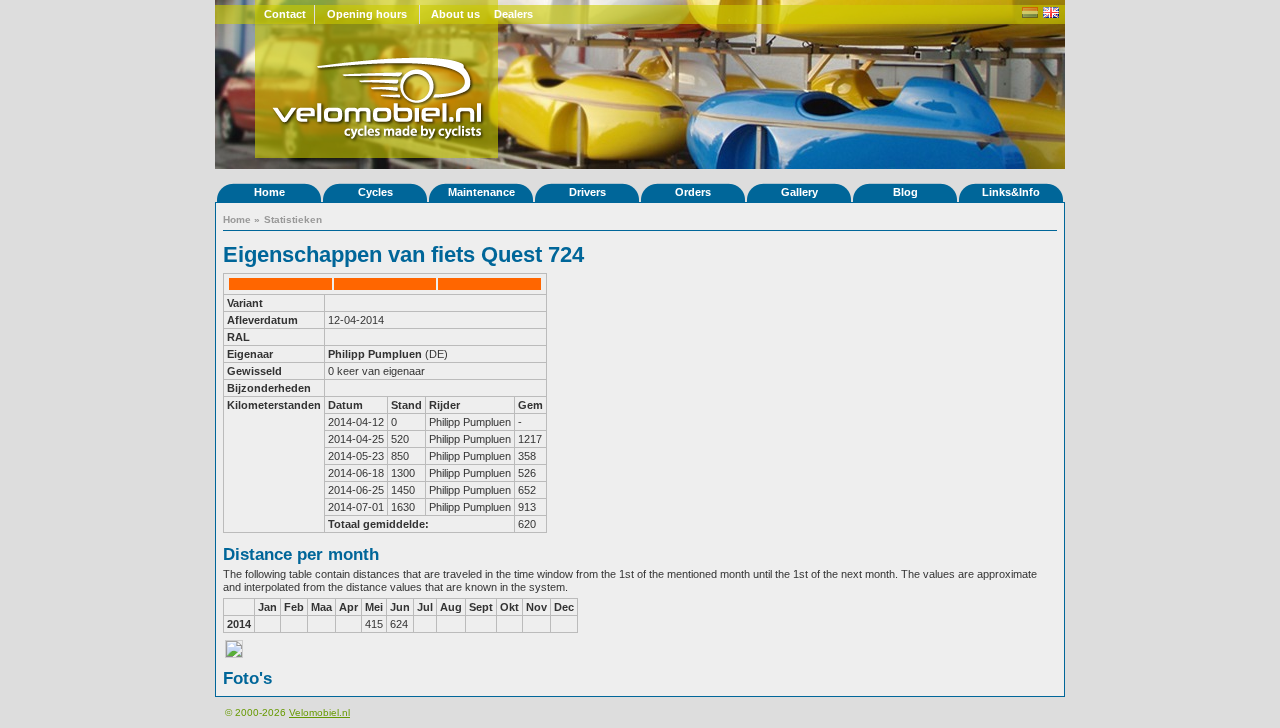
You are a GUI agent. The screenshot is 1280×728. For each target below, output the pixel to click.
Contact (285, 14)
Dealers (513, 14)
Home (269, 192)
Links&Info (1011, 192)
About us (455, 14)
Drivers (587, 192)
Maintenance (481, 192)
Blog (905, 192)
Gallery (799, 192)
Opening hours (367, 14)
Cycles (375, 192)
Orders (693, 192)
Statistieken (293, 219)
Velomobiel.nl (319, 712)
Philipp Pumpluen (375, 354)
